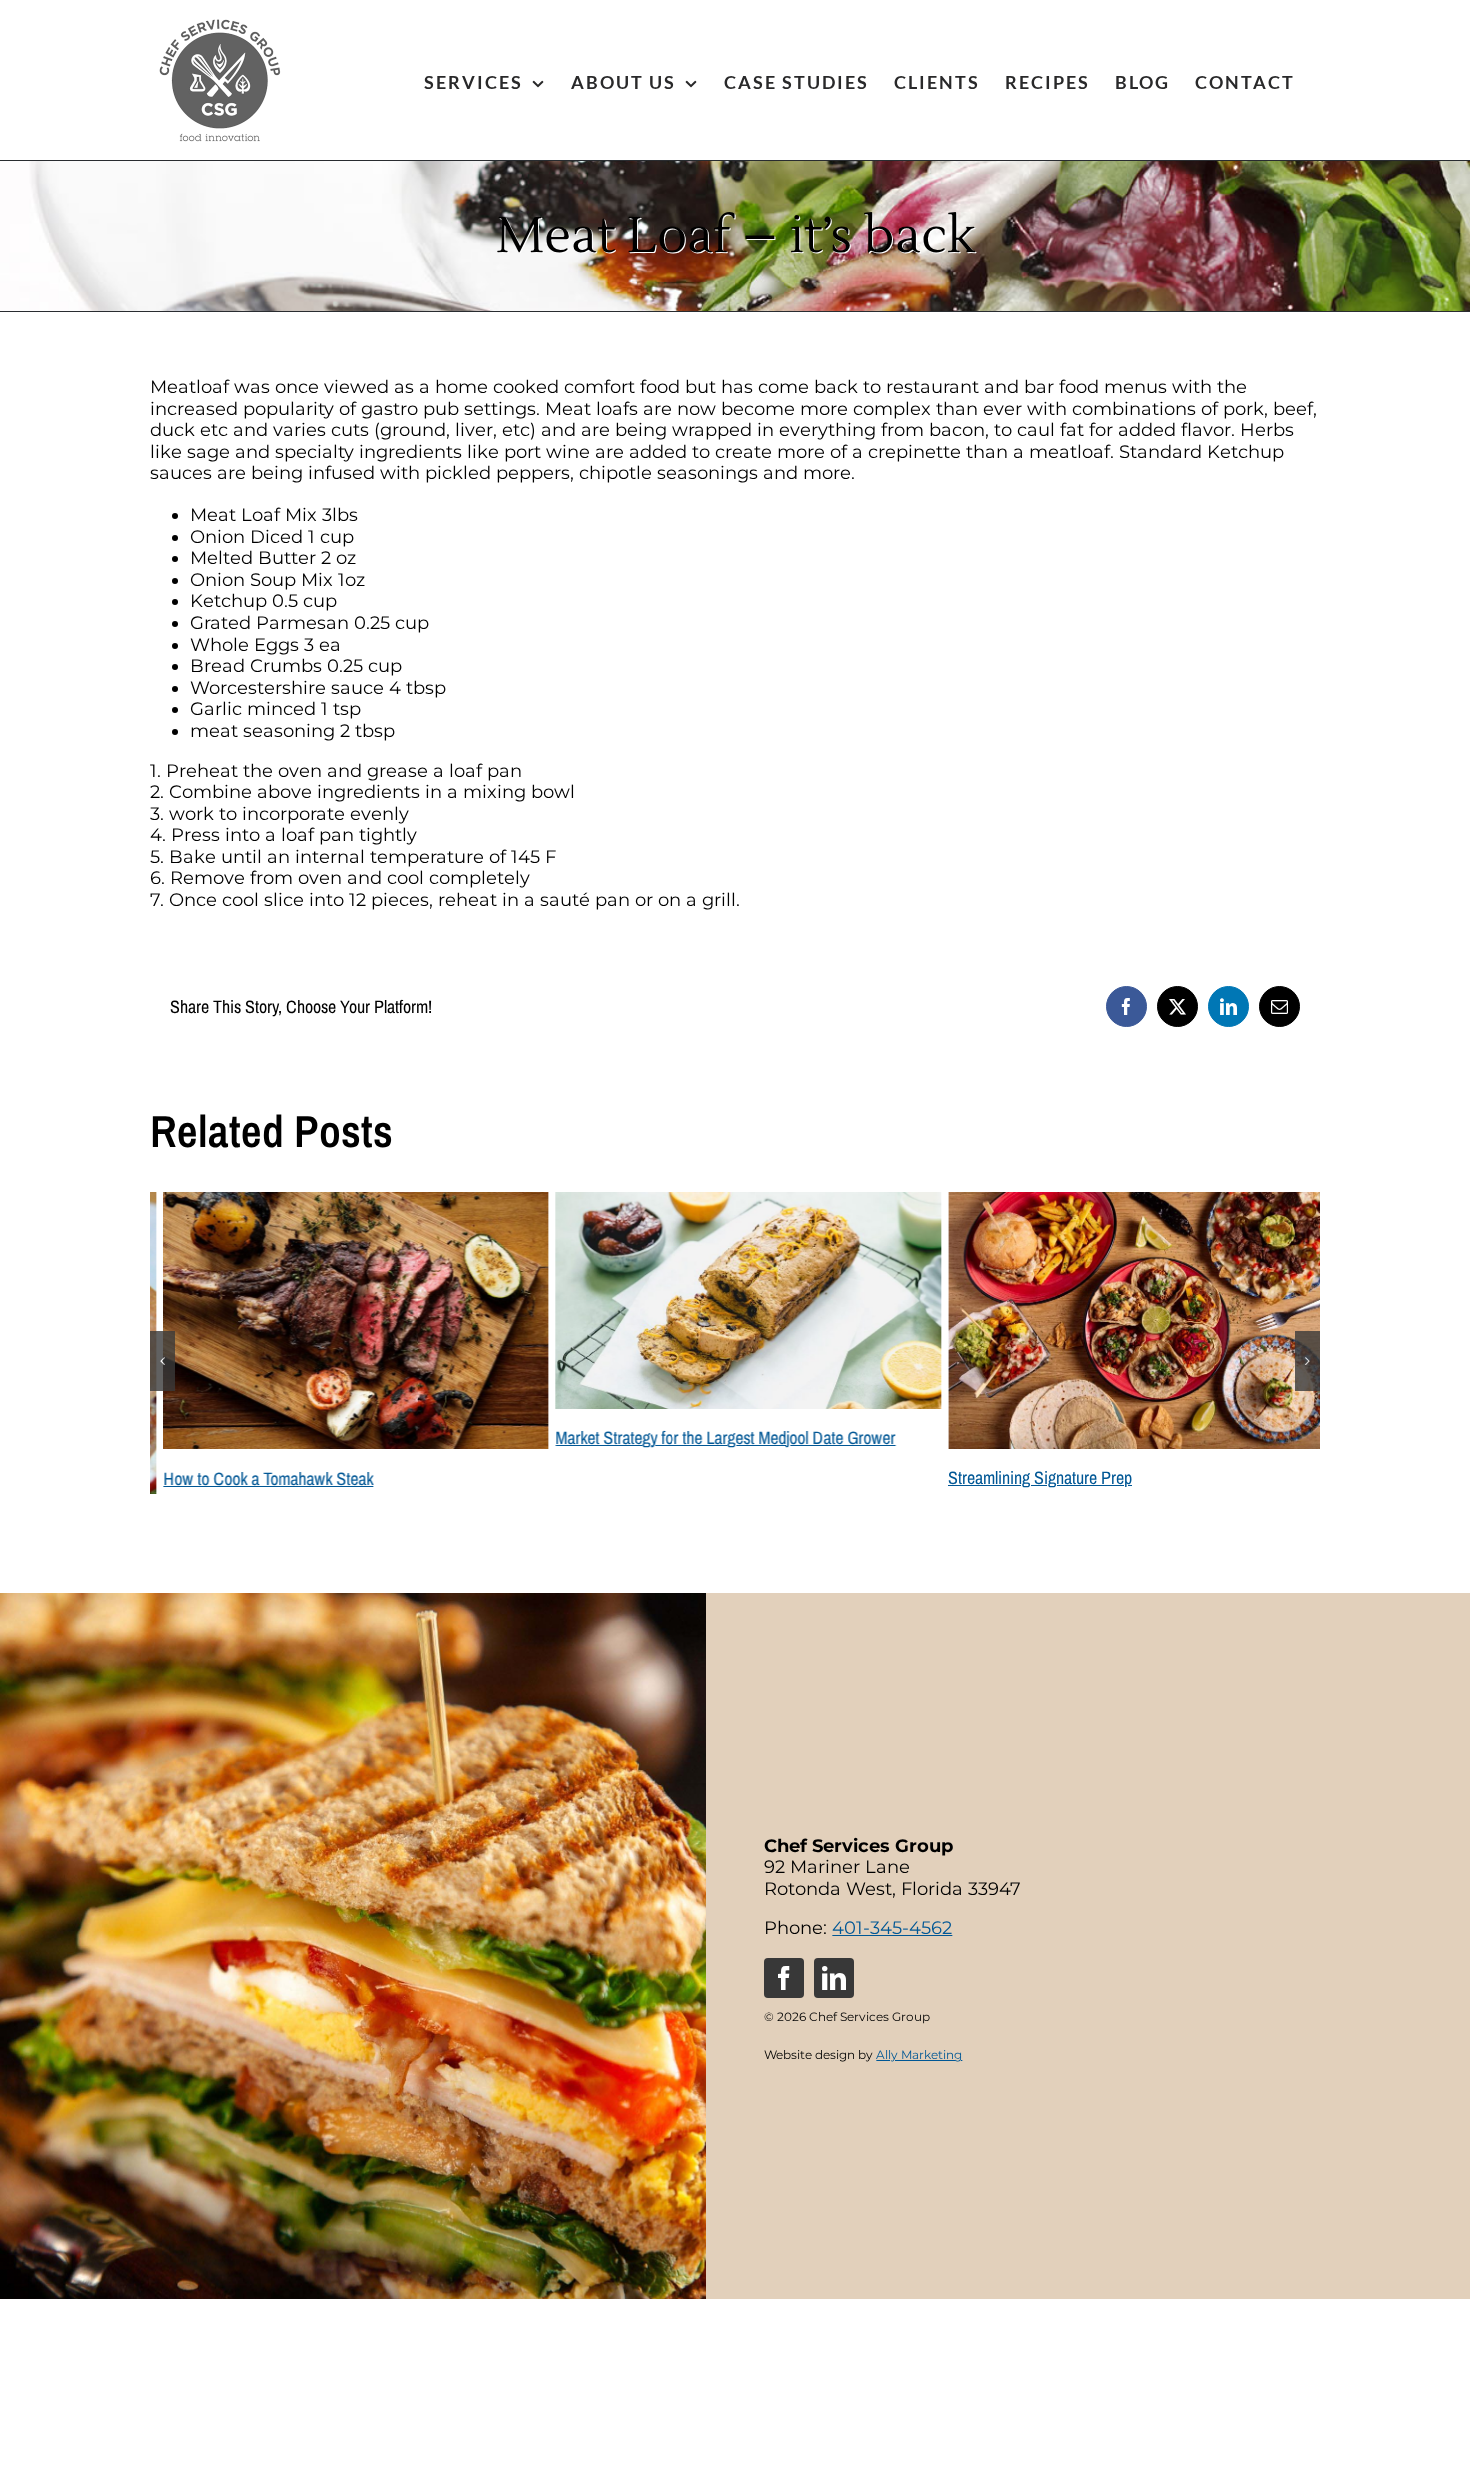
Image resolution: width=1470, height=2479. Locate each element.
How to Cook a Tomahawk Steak (255, 1478)
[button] (162, 1343)
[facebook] (784, 1941)
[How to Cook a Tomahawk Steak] (342, 1203)
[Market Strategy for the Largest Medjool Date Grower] (734, 1203)
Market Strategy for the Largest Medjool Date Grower (712, 1437)
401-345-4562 (892, 1891)
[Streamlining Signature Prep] (1127, 1203)
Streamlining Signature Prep (1027, 1477)
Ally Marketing (919, 2017)
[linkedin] (834, 1941)
